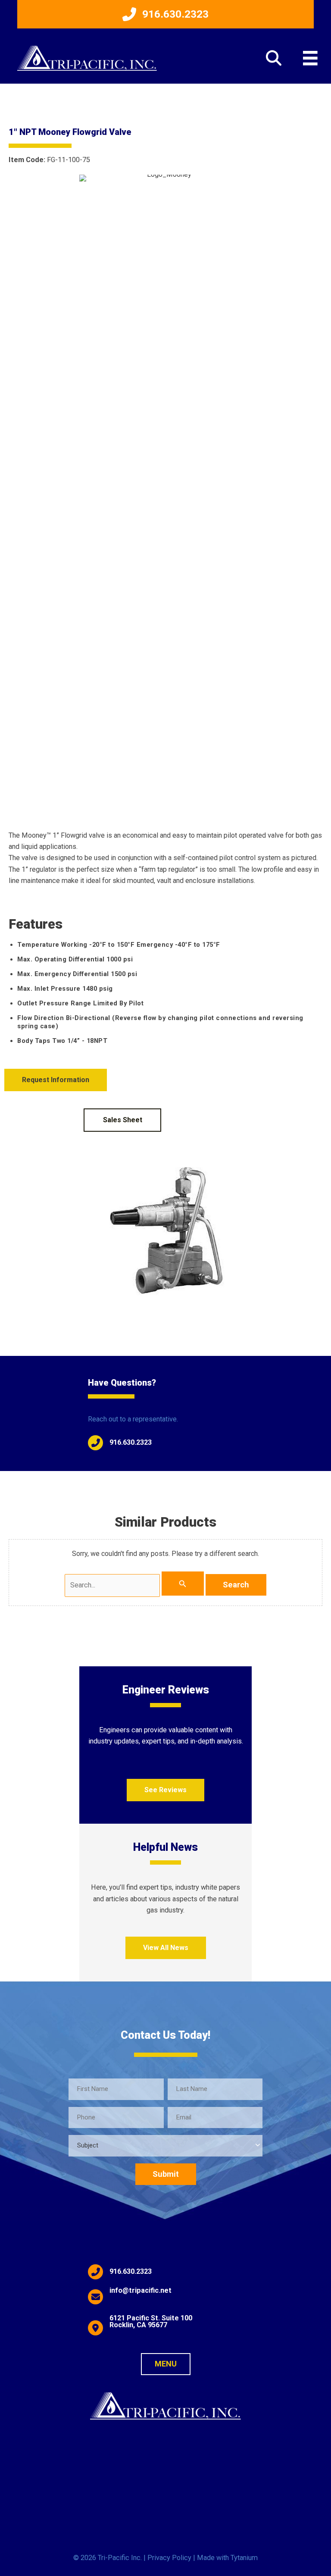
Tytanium (244, 2558)
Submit (166, 2174)
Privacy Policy (169, 2558)
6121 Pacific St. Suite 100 (151, 2318)
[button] (165, 14)
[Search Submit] (183, 1584)
